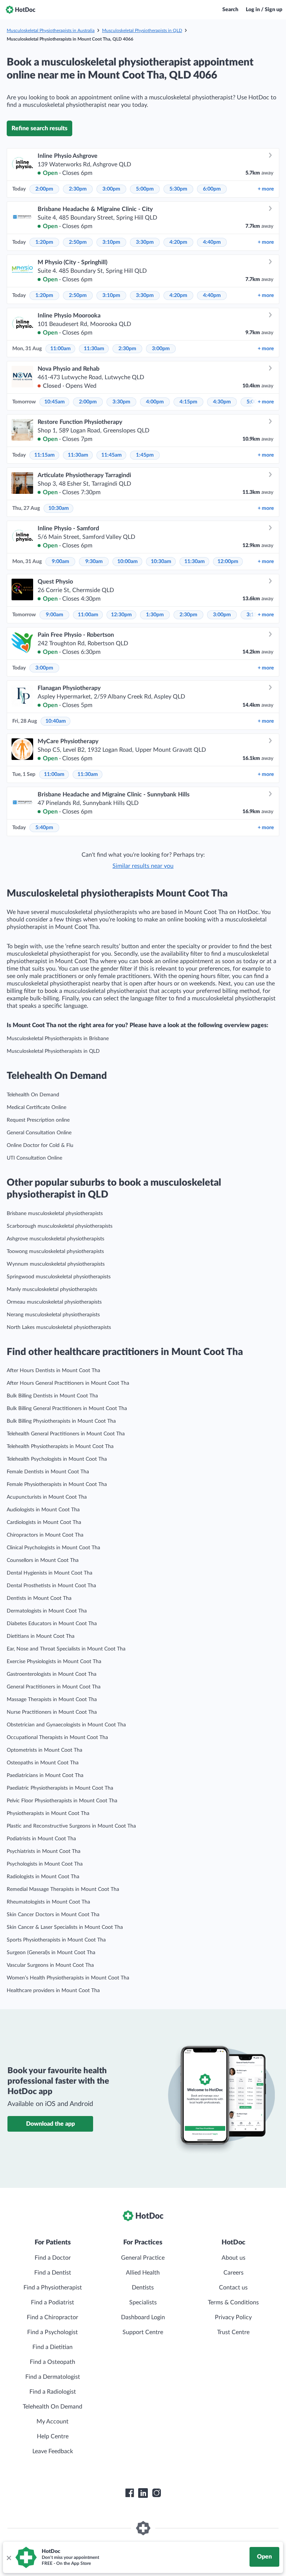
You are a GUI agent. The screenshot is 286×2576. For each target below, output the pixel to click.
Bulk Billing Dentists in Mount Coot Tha (52, 1396)
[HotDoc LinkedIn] (143, 2493)
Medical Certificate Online (36, 1108)
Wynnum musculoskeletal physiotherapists (56, 1264)
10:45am (55, 402)
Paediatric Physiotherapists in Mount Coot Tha (60, 1788)
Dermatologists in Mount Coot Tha (47, 1611)
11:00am (61, 349)
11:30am (94, 349)
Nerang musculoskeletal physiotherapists (53, 1315)
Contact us (233, 2288)
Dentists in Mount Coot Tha (39, 1598)
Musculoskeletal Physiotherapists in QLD (142, 31)
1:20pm (44, 242)
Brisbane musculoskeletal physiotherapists (55, 1214)
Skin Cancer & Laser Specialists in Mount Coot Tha (65, 1927)
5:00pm (145, 189)
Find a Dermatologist (53, 2377)
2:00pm (44, 189)
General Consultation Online (39, 1133)
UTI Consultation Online (34, 1158)
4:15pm (188, 402)
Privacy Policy (233, 2317)
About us (233, 2258)
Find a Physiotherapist (53, 2288)
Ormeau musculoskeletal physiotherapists (54, 1302)
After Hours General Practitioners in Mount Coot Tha (68, 1383)
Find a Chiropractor (53, 2317)
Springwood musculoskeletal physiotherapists (59, 1277)
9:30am (94, 562)
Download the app (50, 2124)
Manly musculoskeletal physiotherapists (52, 1289)
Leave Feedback (53, 2451)
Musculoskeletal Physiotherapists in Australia (51, 31)
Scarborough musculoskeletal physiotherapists (60, 1226)
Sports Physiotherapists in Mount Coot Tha (56, 1940)
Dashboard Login (143, 2317)
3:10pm (111, 242)
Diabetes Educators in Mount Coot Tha (52, 1624)
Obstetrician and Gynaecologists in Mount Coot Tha (66, 1725)
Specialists (143, 2302)
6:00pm (212, 189)
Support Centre (143, 2332)
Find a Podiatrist (53, 2302)
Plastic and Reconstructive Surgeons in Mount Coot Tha (71, 1826)
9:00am (61, 562)
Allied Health (143, 2273)
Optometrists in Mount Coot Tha (45, 1750)
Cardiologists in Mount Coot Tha (44, 1522)
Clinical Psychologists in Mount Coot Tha (53, 1548)
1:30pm (155, 615)
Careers (233, 2273)
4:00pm (155, 402)
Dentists (143, 2288)
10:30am (59, 508)
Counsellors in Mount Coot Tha (43, 1560)
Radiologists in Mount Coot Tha (43, 1877)
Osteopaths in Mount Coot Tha (43, 1763)
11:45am (112, 455)
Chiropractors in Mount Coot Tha (45, 1535)
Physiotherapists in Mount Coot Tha (48, 1813)
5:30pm (178, 189)
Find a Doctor (53, 2258)
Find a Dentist (53, 2273)
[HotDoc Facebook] (130, 2493)
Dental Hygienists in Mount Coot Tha (50, 1573)
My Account (53, 2422)
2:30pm (78, 189)
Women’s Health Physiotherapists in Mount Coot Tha (68, 1978)
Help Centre (53, 2436)
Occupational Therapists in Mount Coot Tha (57, 1738)
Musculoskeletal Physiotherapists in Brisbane (58, 1039)
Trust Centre (233, 2332)
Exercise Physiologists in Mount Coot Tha (54, 1662)
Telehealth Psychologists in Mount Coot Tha (57, 1459)
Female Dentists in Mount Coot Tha (48, 1472)
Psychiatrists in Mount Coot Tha (44, 1851)
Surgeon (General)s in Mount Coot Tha (51, 1953)
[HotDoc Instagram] (156, 2493)
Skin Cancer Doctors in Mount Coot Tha (53, 1915)
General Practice (143, 2258)
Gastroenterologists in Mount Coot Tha (52, 1674)
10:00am (128, 562)
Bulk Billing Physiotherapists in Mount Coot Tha (61, 1421)
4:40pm (212, 242)
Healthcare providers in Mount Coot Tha (53, 1991)
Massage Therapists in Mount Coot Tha (52, 1700)
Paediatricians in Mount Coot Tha (45, 1776)
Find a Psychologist (53, 2332)
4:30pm (222, 402)
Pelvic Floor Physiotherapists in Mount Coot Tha (62, 1801)
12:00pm (228, 562)
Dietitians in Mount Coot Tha (41, 1636)
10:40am (56, 721)
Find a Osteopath (53, 2362)
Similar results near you (143, 866)
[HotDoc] (20, 10)
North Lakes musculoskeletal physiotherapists (59, 1327)
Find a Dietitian (53, 2347)
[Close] (9, 2557)
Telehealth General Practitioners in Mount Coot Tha (66, 1434)
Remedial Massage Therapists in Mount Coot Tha (63, 1889)
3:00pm (111, 189)
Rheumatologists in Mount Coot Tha (48, 1902)
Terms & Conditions (233, 2302)
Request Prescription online (38, 1120)
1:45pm (145, 455)
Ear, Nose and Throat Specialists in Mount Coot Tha (66, 1649)
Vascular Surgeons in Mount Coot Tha (50, 1965)
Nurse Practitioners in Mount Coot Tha (52, 1712)
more (266, 189)
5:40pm (44, 828)
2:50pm (78, 242)
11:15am (45, 455)
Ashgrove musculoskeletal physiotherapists (55, 1239)
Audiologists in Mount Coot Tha (43, 1510)
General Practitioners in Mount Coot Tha (54, 1687)
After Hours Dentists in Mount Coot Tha (53, 1371)
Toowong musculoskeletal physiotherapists (55, 1252)
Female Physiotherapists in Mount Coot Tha (57, 1484)
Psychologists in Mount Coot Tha (45, 1864)
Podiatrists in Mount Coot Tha (41, 1839)
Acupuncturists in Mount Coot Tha (47, 1497)
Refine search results (39, 128)
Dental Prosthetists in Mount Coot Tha (51, 1586)
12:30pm (121, 615)
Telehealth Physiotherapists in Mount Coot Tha (60, 1447)
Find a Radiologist (53, 2392)
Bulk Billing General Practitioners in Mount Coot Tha (67, 1409)
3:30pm (145, 242)
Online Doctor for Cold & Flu (40, 1145)
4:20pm (178, 242)
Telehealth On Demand (33, 1095)
